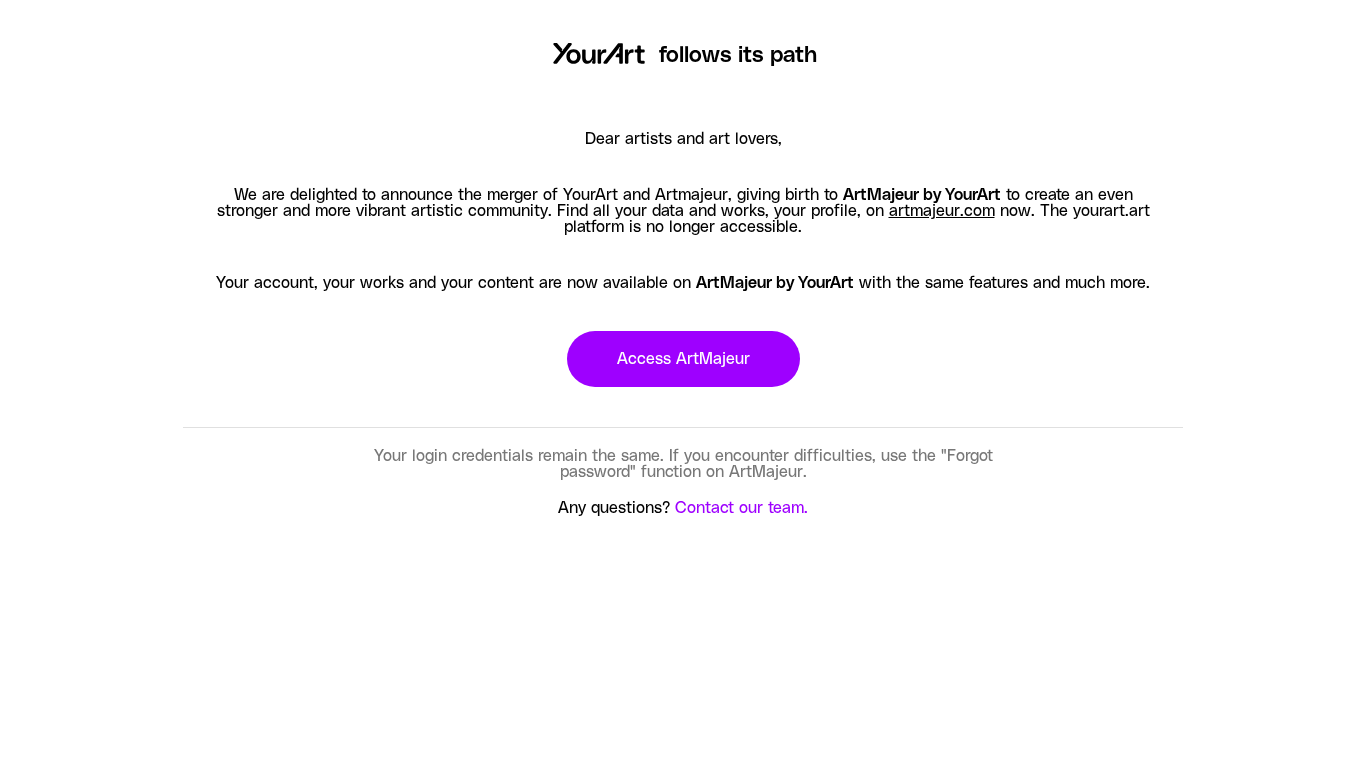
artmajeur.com (942, 211)
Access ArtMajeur (683, 359)
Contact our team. (741, 508)
